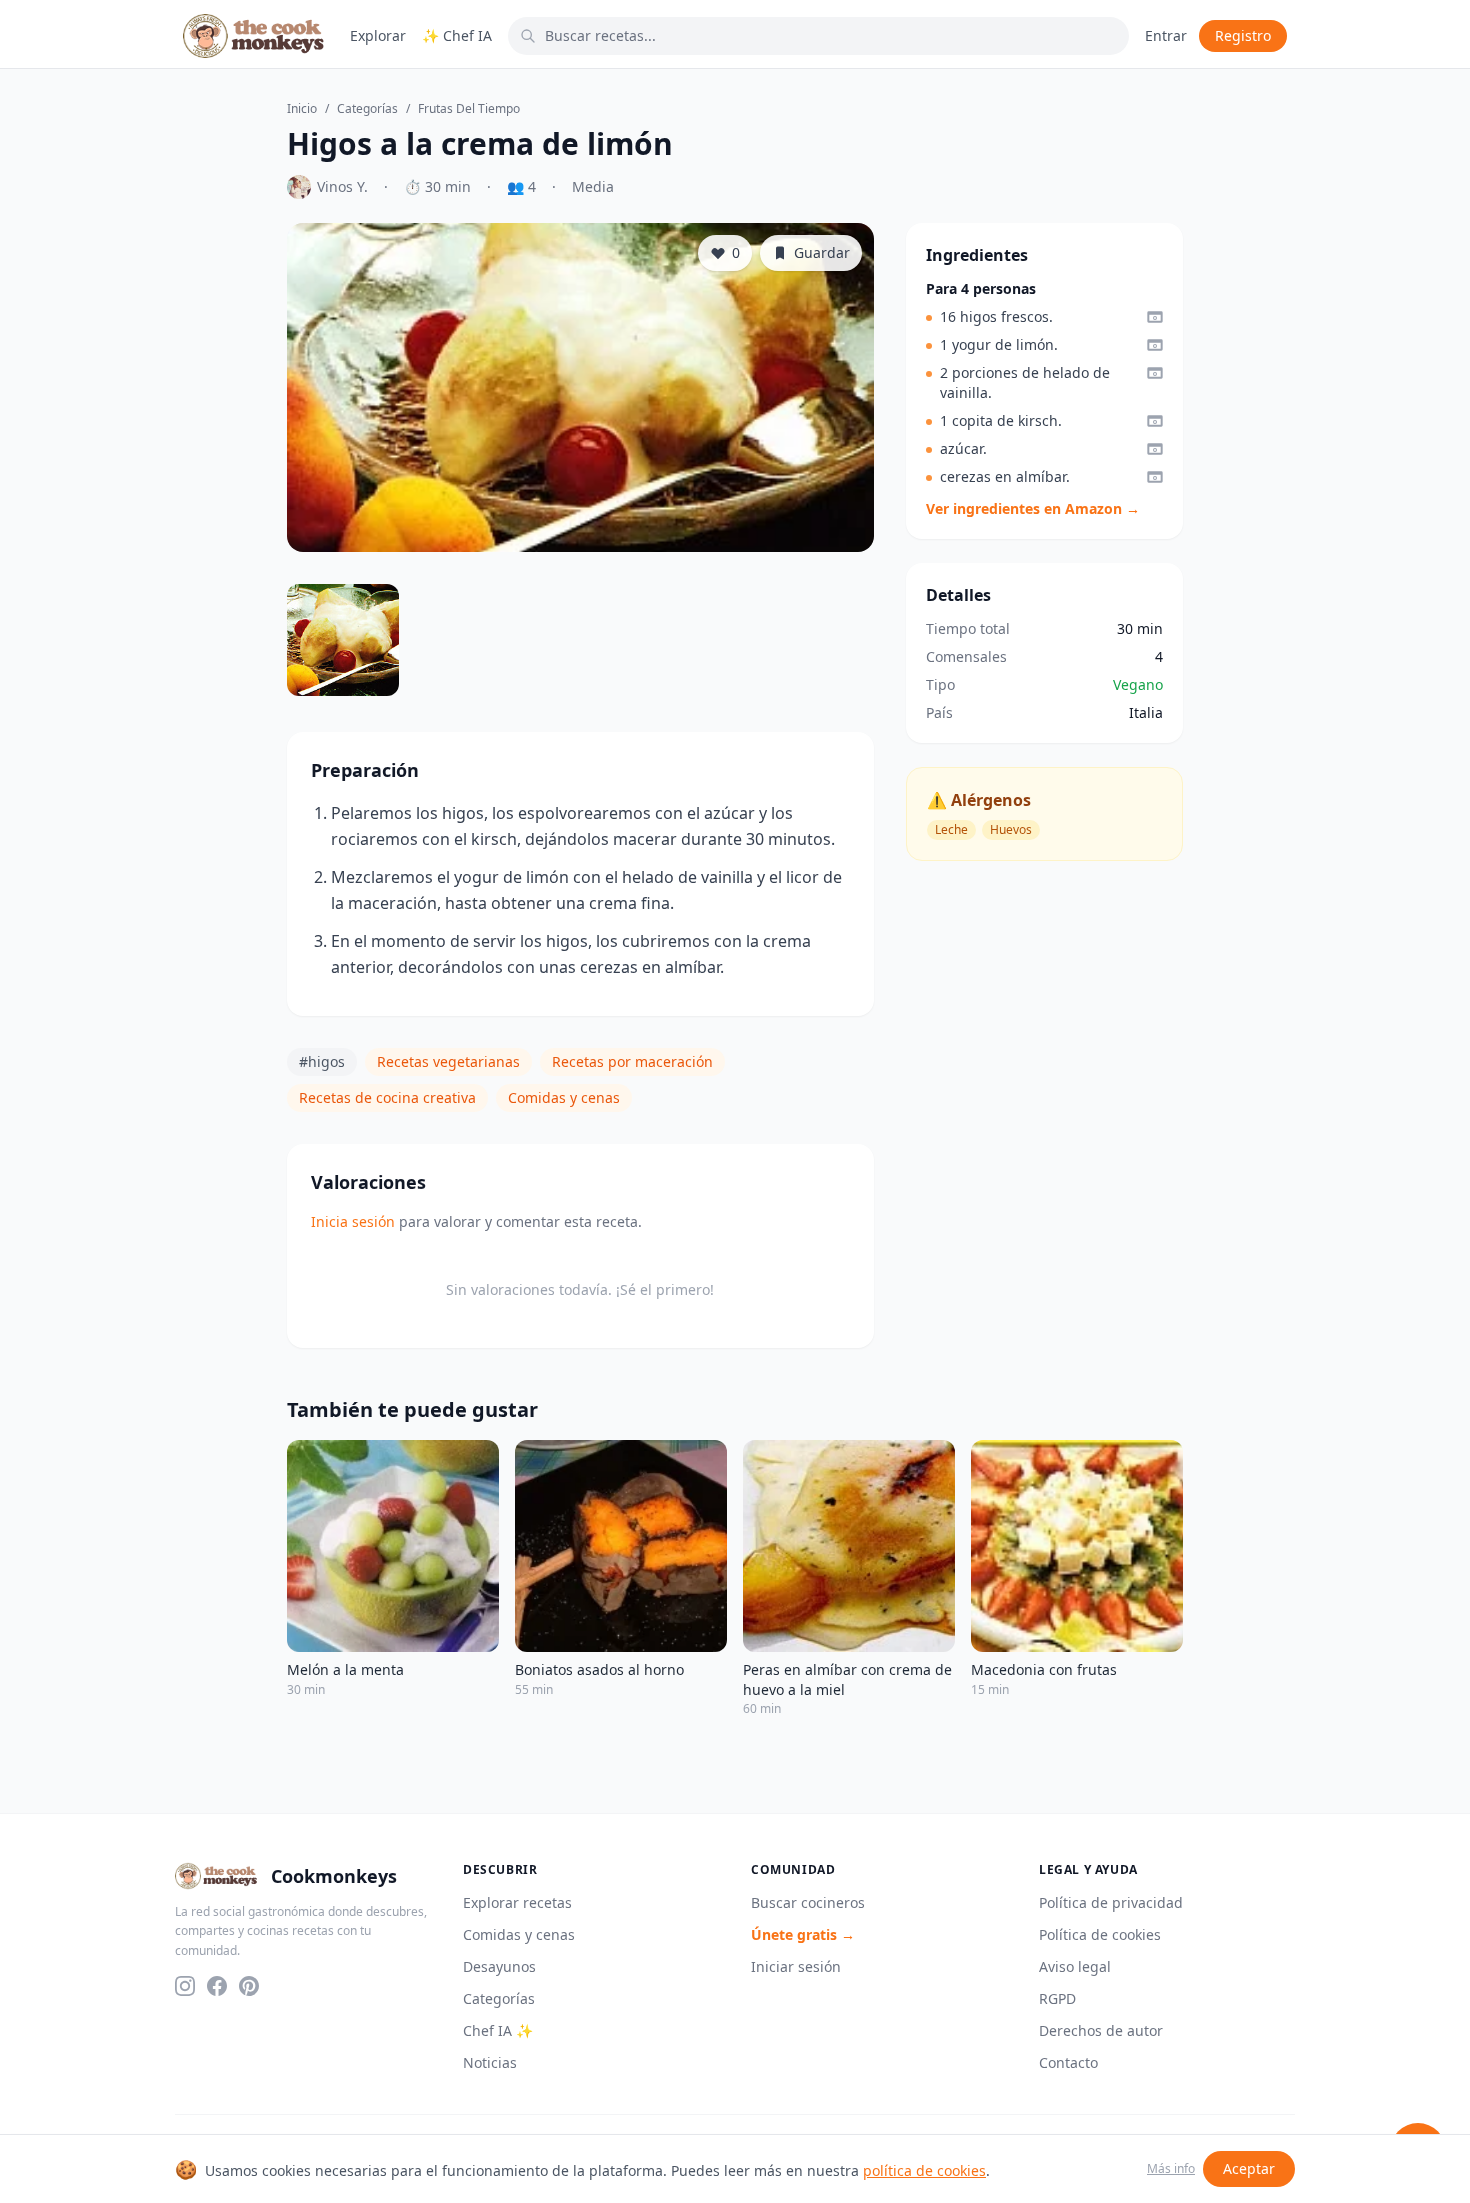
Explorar (378, 35)
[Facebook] (217, 1986)
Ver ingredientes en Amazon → (1033, 508)
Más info (1171, 2169)
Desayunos (499, 1966)
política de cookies (924, 2170)
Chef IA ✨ (498, 2030)
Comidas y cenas (564, 1097)
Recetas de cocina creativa (387, 1097)
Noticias (490, 2062)
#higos (322, 1061)
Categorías (367, 109)
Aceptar (1249, 2168)
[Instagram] (185, 1986)
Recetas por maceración (632, 1061)
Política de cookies (1100, 1934)
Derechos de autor (1101, 2030)
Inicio (302, 109)
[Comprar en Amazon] (1155, 317)
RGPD (1057, 1998)
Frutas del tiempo (469, 109)
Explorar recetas (517, 1902)
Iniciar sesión (796, 1966)
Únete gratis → (803, 1934)
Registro (1243, 35)
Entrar (1166, 35)
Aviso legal (1075, 1966)
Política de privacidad (1111, 1902)
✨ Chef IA (457, 35)
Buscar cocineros (808, 1902)
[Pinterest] (249, 1986)
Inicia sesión (353, 1221)
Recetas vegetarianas (448, 1061)
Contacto (1068, 2062)
